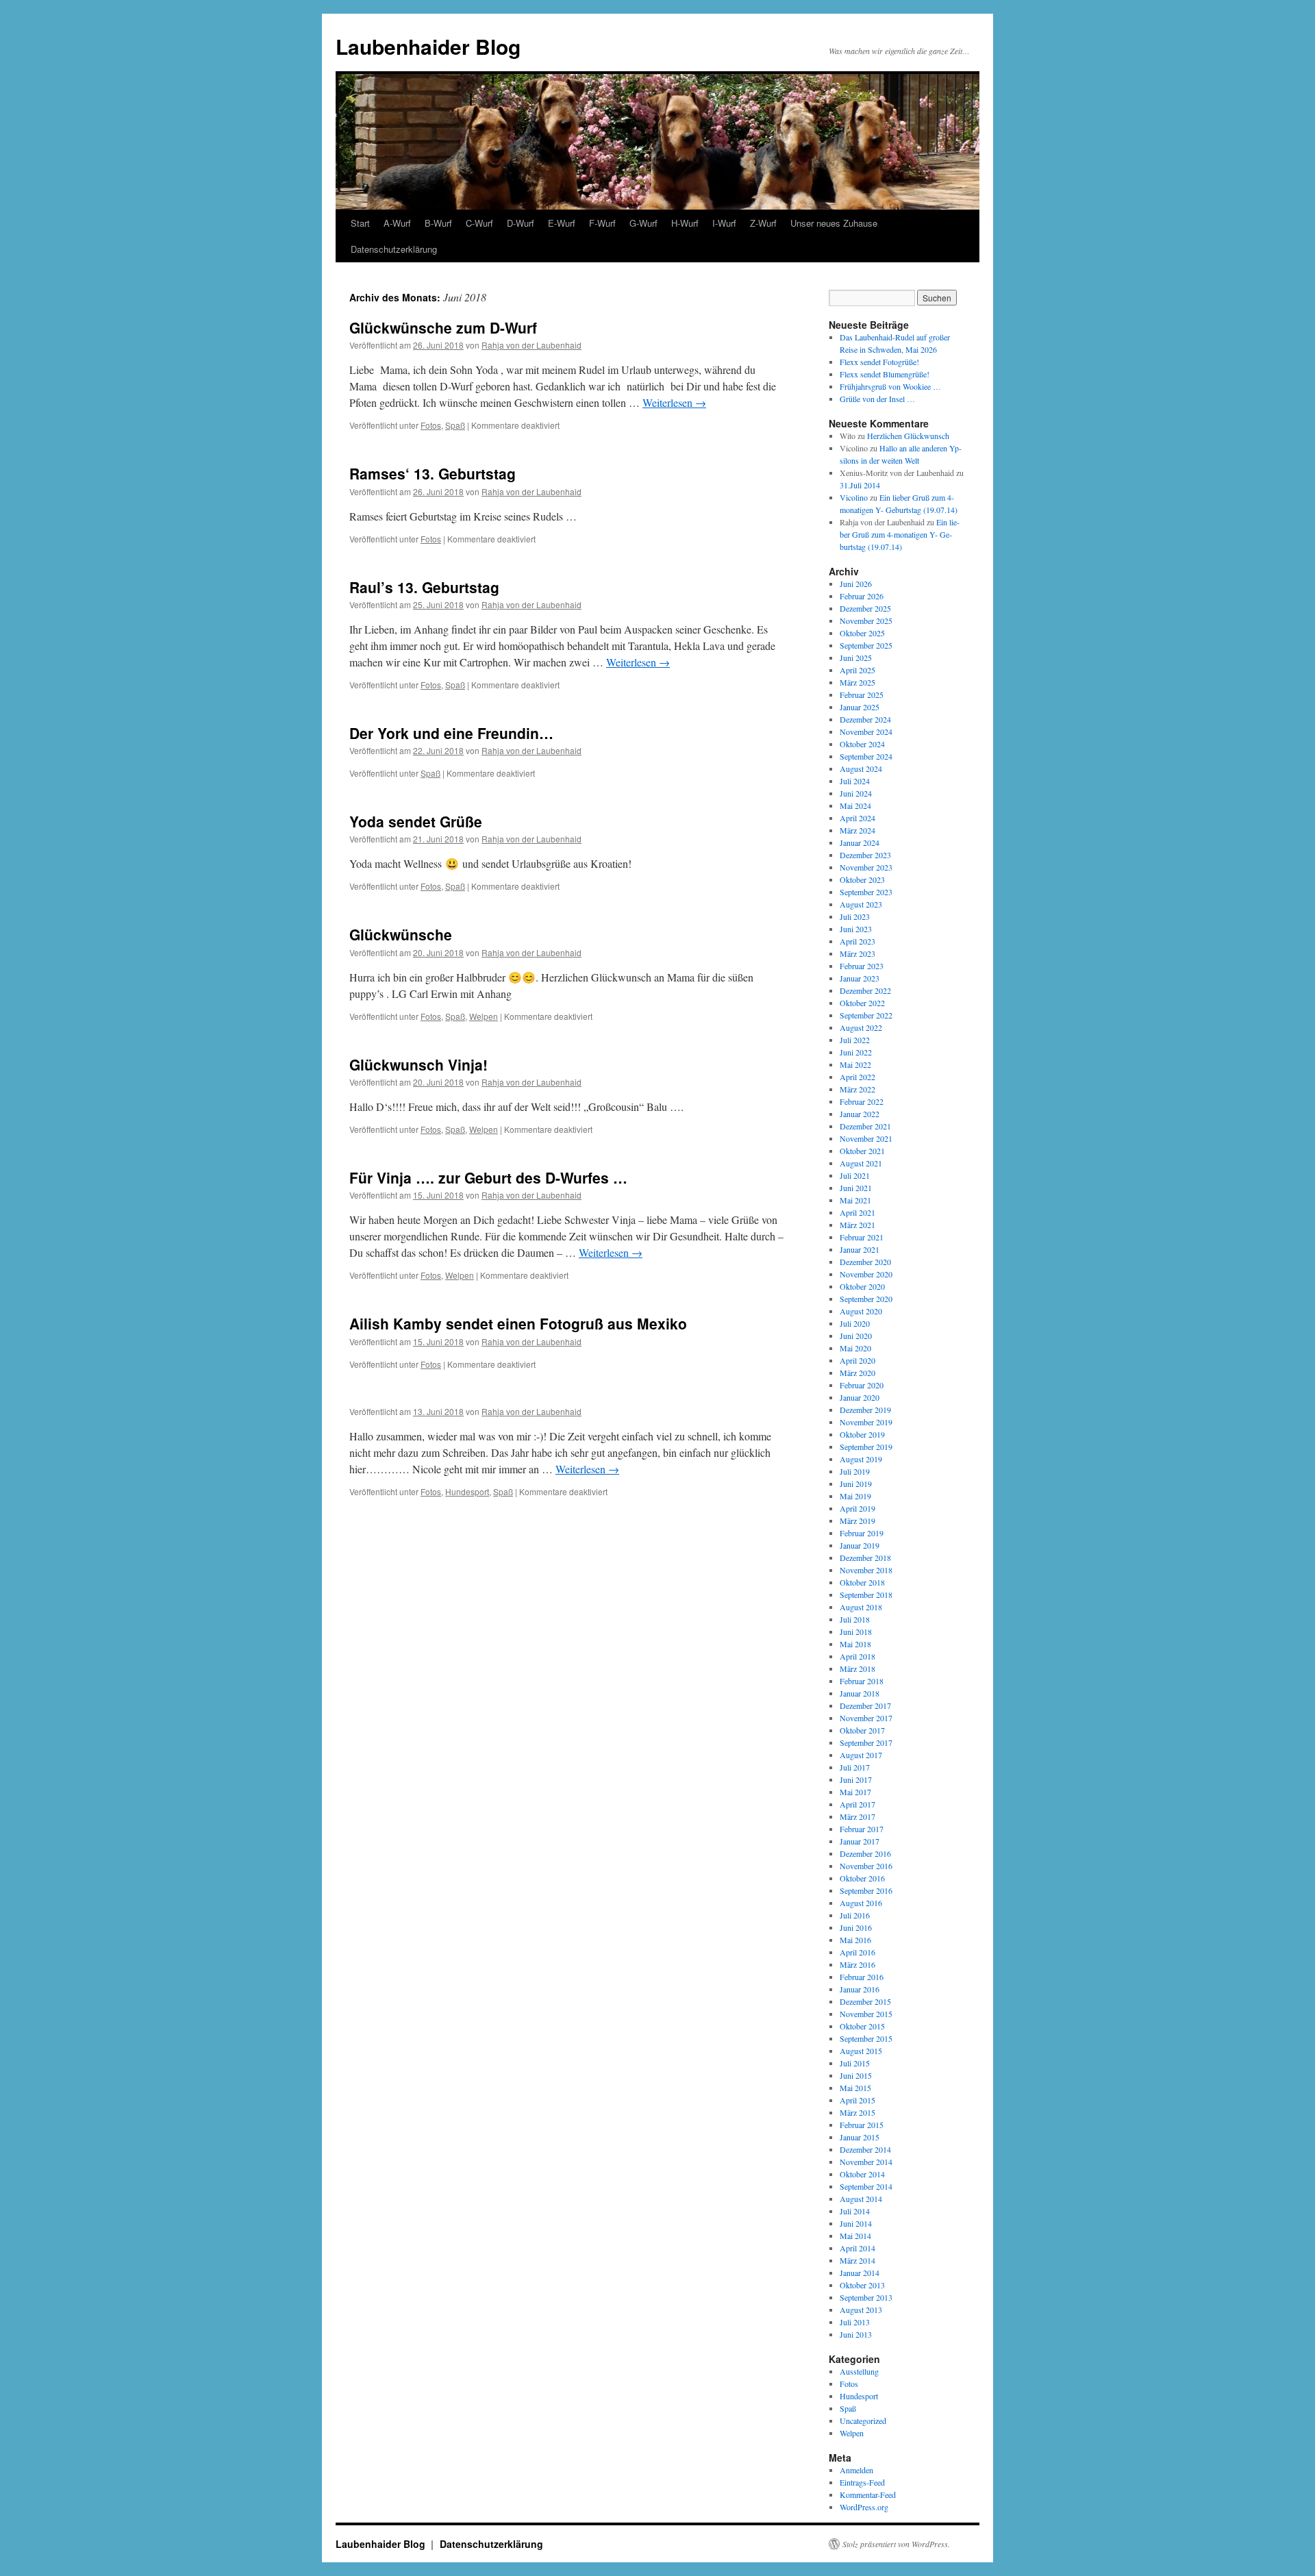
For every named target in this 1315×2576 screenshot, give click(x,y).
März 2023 (857, 953)
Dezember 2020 (865, 1262)
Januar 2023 (860, 978)
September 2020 (866, 1299)
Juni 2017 (856, 1779)
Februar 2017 (862, 1829)
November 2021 (866, 1138)
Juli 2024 (855, 781)
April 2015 (857, 2100)
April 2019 (857, 1508)
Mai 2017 (855, 1792)
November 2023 (866, 867)
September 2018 (866, 1595)
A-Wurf (397, 223)
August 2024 (861, 768)
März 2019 (857, 1521)
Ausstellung (859, 2371)
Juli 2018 (855, 1619)
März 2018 (857, 1668)
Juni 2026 (856, 584)
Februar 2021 (862, 1237)
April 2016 (857, 1952)
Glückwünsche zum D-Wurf (443, 327)
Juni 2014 (856, 2223)
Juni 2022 (856, 1052)
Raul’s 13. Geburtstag (424, 587)
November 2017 (866, 1718)
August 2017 (861, 1755)
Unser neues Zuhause (834, 223)
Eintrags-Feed (862, 2482)
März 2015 (857, 2112)
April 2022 (857, 1077)
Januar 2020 (860, 1397)
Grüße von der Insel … (877, 399)
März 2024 (857, 830)
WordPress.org (864, 2507)
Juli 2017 (855, 1767)
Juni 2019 (856, 1484)
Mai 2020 (855, 1348)
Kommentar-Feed (868, 2494)
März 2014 (857, 2260)
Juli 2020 (855, 1323)
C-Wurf (479, 223)
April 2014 (857, 2248)
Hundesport (467, 1491)
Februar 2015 (862, 2125)
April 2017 (857, 1804)
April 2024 (857, 818)
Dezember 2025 (865, 608)
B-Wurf (438, 223)
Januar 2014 (860, 2273)
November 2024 (866, 731)
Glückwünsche (401, 934)
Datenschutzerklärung (394, 249)
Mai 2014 (855, 2236)
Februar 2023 (862, 966)
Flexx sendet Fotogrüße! (879, 362)
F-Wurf (602, 223)
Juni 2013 (856, 2334)
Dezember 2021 (865, 1126)
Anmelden (856, 2470)
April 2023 (857, 941)
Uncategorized (863, 2421)
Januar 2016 (860, 1989)
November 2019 (866, 1422)
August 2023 (861, 904)
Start (360, 223)
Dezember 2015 (865, 2001)
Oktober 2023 (862, 879)
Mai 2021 (855, 1200)
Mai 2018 (855, 1644)
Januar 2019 (860, 1545)
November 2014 (866, 2162)
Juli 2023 (855, 916)
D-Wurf (521, 223)
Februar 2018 (862, 1681)
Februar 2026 (862, 596)
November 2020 (866, 1274)
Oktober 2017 (862, 1730)
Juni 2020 (856, 1336)
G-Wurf (643, 223)
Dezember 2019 (865, 1410)
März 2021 (857, 1225)
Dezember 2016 (865, 1853)
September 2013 (866, 2297)
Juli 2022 (855, 1040)
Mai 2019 (855, 1496)
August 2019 (861, 1459)
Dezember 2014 (865, 2149)
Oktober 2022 (862, 1003)
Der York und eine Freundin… (451, 733)
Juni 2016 (856, 1927)
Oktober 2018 (862, 1582)
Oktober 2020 (862, 1286)
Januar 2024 (860, 842)
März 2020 (857, 1373)
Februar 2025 (862, 695)
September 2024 (866, 756)
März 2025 (857, 682)
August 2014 (861, 2199)
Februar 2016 (862, 1977)
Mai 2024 (855, 805)
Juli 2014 (855, 2211)
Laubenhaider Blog (428, 46)
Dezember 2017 (865, 1705)
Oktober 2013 (862, 2285)
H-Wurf (685, 223)
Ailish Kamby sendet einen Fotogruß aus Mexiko (518, 1323)
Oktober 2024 (862, 744)
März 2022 (857, 1089)
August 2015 (861, 2051)
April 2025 (857, 670)
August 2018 (861, 1607)
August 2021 (861, 1163)
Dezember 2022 (865, 990)
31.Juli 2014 (860, 485)
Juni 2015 (856, 2075)
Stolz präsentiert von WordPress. (896, 2544)
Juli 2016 (855, 1915)
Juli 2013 (855, 2322)
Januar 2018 (860, 1693)
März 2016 (857, 1964)
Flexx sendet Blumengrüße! (885, 374)
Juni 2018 (856, 1631)
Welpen (484, 1016)
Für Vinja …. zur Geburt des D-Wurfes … (488, 1177)
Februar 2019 (862, 1533)
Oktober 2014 (862, 2174)
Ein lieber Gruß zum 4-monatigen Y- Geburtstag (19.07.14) (900, 534)
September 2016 (866, 1890)
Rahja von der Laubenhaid (531, 345)
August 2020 (861, 1311)
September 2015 (866, 2038)
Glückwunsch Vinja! (418, 1064)
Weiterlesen (674, 402)
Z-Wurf (763, 223)
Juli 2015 (855, 2063)
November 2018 (866, 1570)
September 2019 (866, 1447)
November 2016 (866, 1866)
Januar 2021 (860, 1249)
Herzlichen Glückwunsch (908, 436)
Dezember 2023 (865, 855)
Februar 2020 (862, 1385)
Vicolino (854, 497)
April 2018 (857, 1656)
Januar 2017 (860, 1841)
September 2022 (866, 1015)
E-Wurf (562, 223)
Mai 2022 (855, 1064)
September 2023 (866, 892)
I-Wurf (724, 223)
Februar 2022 (862, 1101)
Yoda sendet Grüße (416, 821)
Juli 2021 (855, 1175)
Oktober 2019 (862, 1434)
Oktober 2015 (862, 2026)
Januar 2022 (860, 1114)
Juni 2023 (856, 929)
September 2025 (866, 645)
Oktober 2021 (862, 1151)
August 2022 (861, 1027)
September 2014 (866, 2186)
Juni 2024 (856, 793)
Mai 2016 (855, 1940)
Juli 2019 (855, 1471)
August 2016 (861, 1903)
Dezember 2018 (865, 1558)
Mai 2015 (855, 2088)
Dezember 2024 (865, 719)
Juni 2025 (856, 658)
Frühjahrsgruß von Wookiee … (890, 386)
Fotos (431, 425)
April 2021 (857, 1212)
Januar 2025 (860, 707)
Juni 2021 (856, 1188)
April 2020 (857, 1360)
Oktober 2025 (862, 633)
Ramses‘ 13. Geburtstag (433, 473)
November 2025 (866, 621)
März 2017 (857, 1816)
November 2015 (866, 2014)
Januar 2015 (860, 2137)
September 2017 (866, 1742)
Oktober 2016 (862, 1878)
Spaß (455, 425)
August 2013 (861, 2310)
